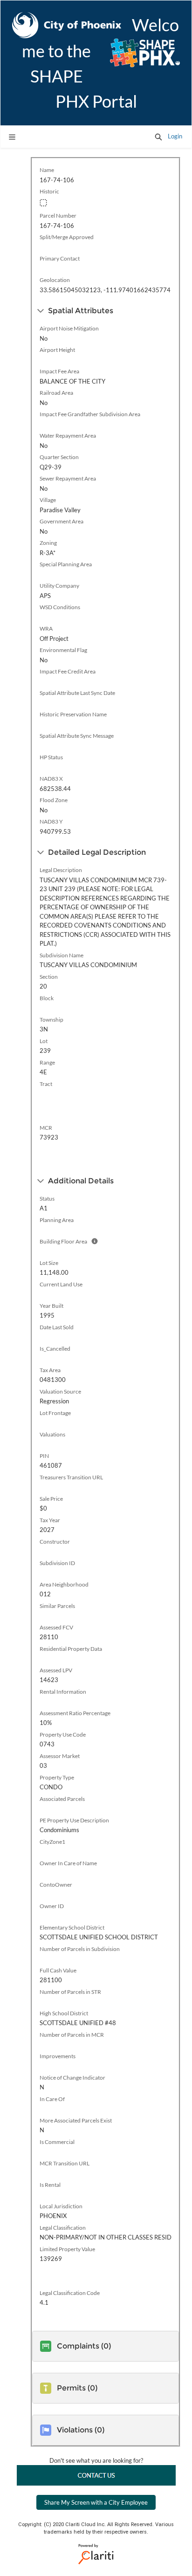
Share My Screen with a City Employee (96, 2502)
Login (175, 136)
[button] (158, 137)
